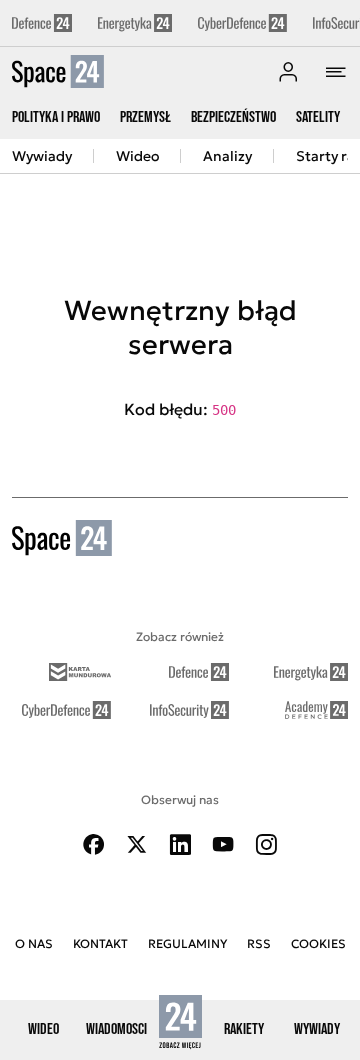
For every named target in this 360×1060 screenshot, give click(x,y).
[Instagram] (266, 844)
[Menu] (336, 72)
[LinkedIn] (180, 844)
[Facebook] (94, 844)
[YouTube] (223, 844)
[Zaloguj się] (288, 72)
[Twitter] (137, 844)
